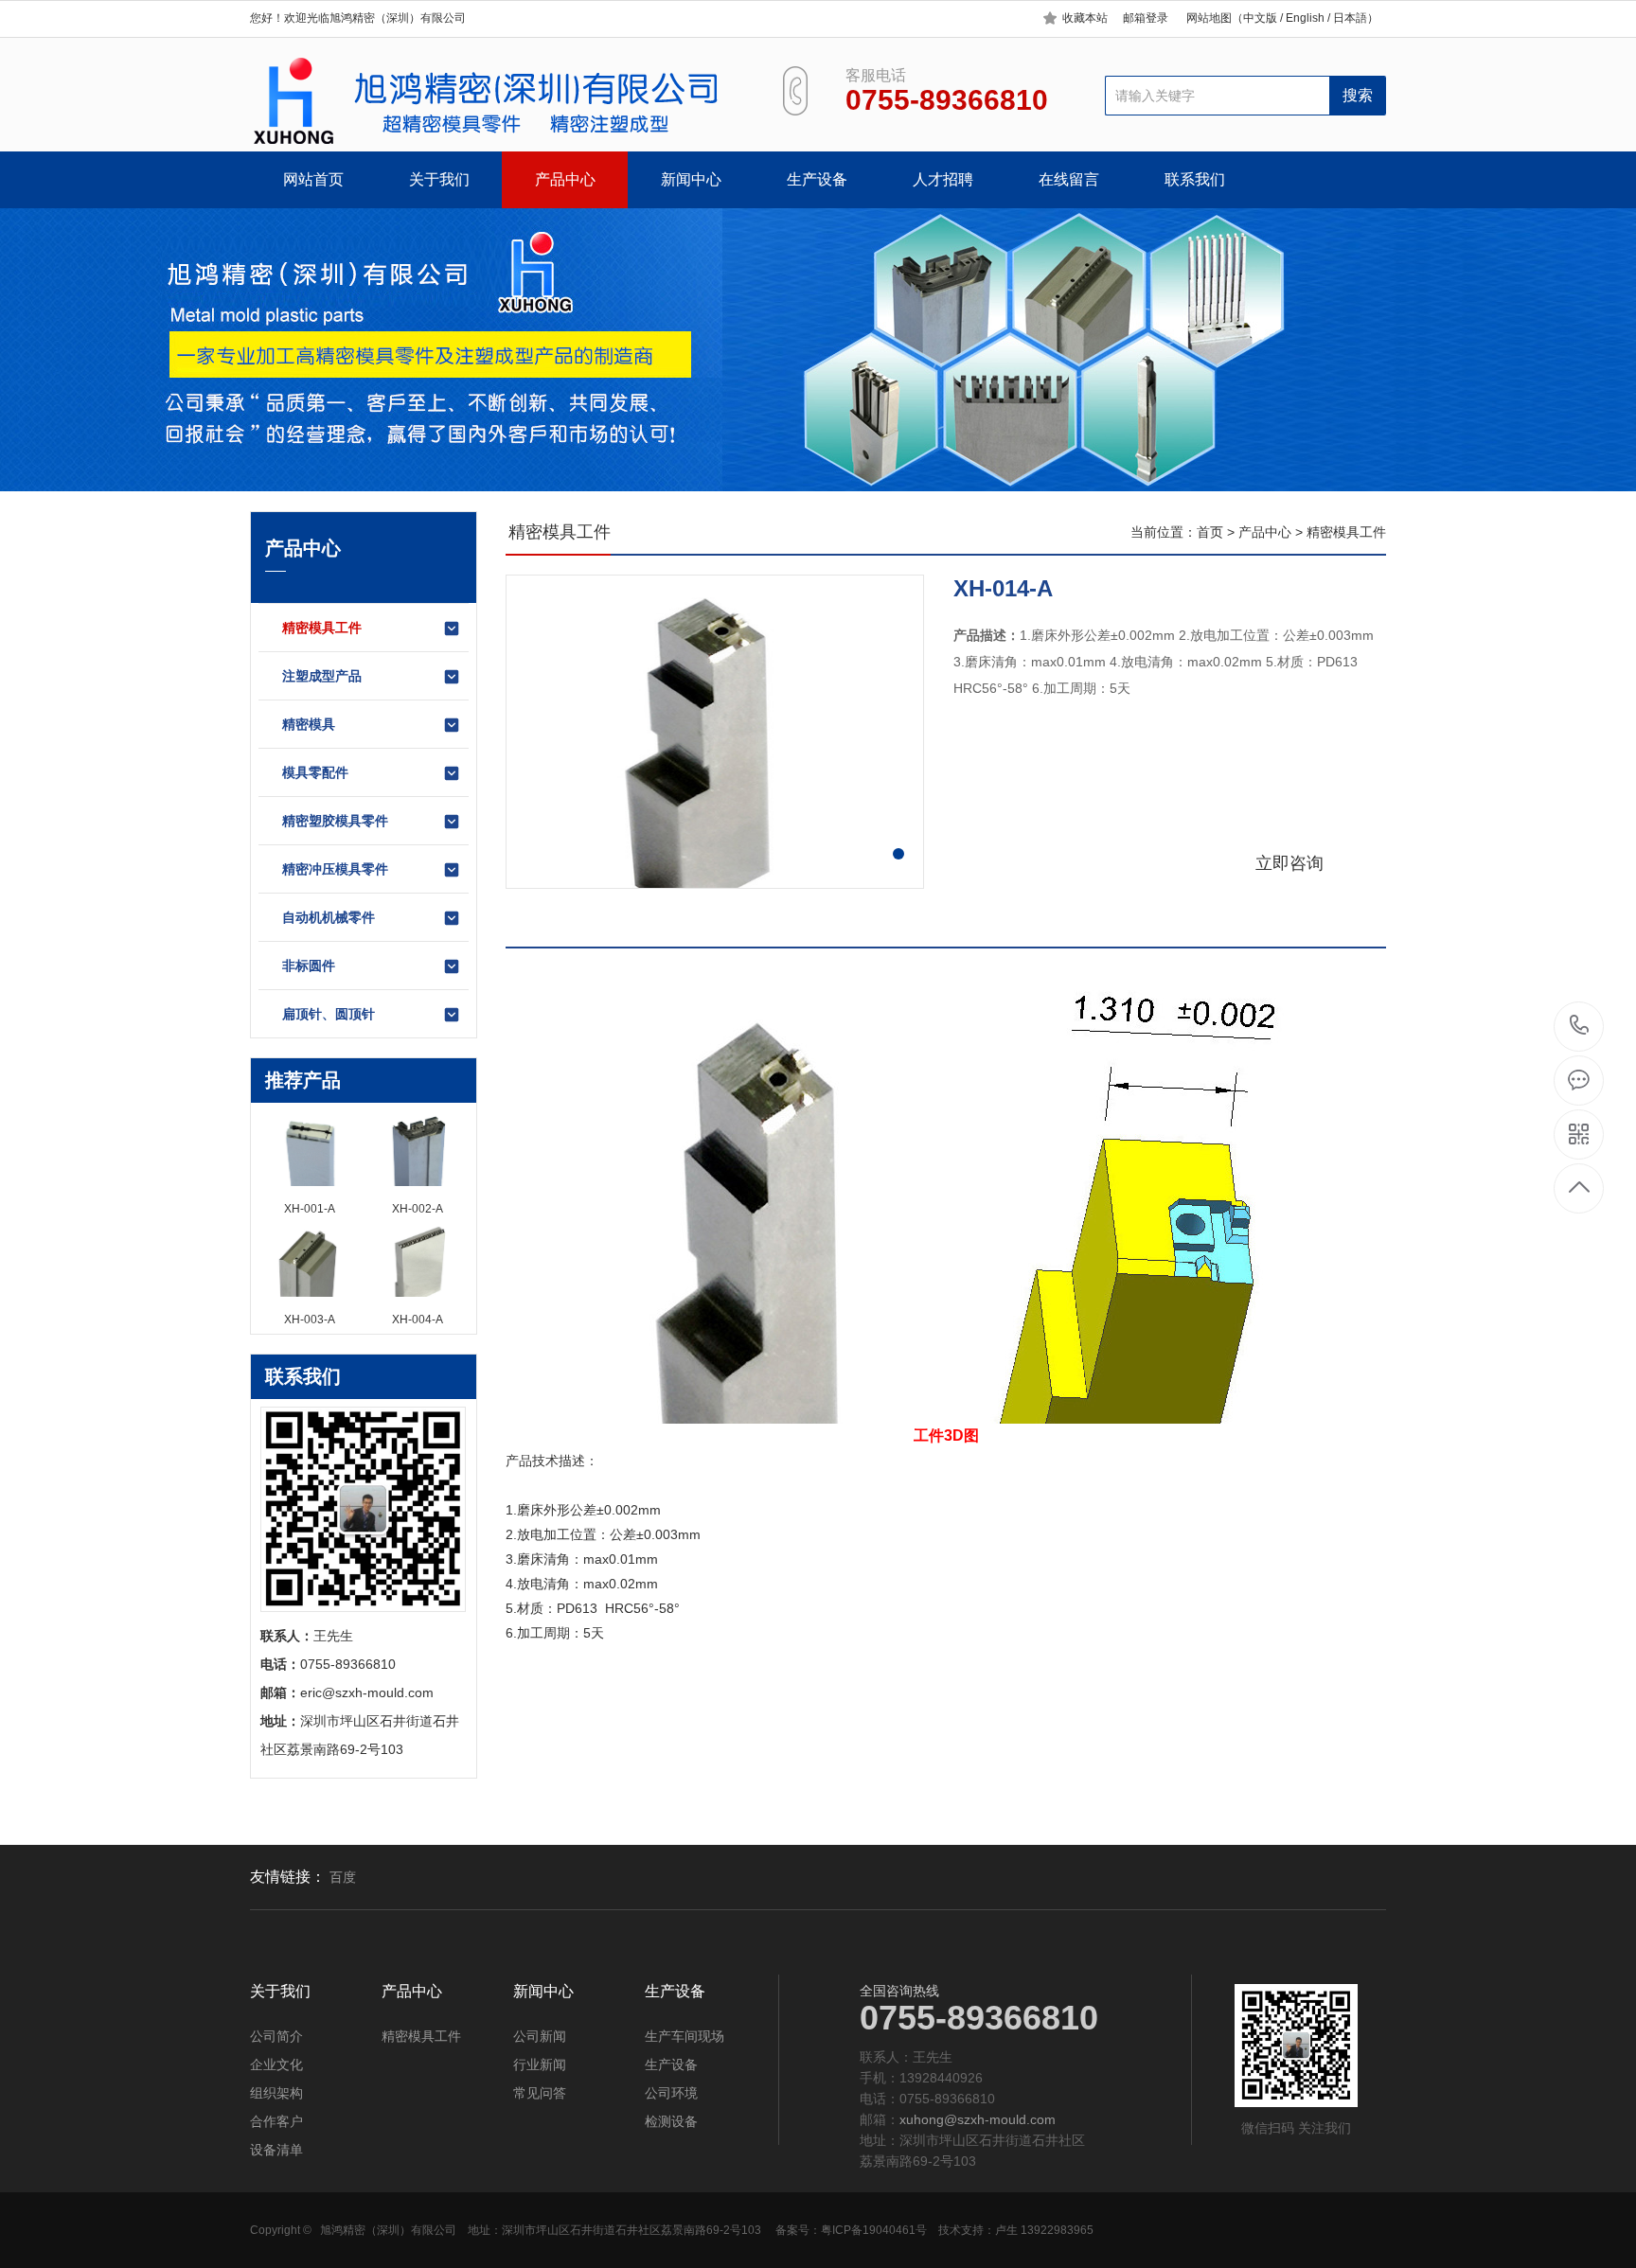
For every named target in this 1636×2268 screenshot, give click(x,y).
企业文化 (276, 2064)
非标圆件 (309, 966)
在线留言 (1069, 179)
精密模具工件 (322, 628)
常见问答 (540, 2093)
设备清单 (276, 2150)
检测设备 (671, 2121)
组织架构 (276, 2093)
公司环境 (671, 2093)
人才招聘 (943, 179)
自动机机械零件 (329, 917)
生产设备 (817, 179)
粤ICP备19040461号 (874, 2230)
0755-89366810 (1580, 1027)
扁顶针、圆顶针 (329, 1014)
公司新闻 (540, 2036)
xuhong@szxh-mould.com (978, 2119)
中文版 (1260, 18)
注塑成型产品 (322, 676)
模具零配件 (315, 772)
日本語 (1350, 18)
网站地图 (1209, 18)
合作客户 (276, 2121)
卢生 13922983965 (1044, 2230)
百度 (343, 1877)
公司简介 (276, 2036)
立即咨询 (1289, 863)
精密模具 (309, 724)
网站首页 (313, 179)
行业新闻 (540, 2064)
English (1304, 18)
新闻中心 (691, 179)
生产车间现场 (685, 2036)
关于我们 (439, 179)
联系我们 (1195, 179)
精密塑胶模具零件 (335, 821)
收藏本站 (1085, 18)
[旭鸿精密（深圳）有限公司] (494, 101)
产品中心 (565, 179)
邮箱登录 (1146, 18)
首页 (1210, 532)
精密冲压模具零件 (335, 869)
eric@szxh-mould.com (367, 1692)
